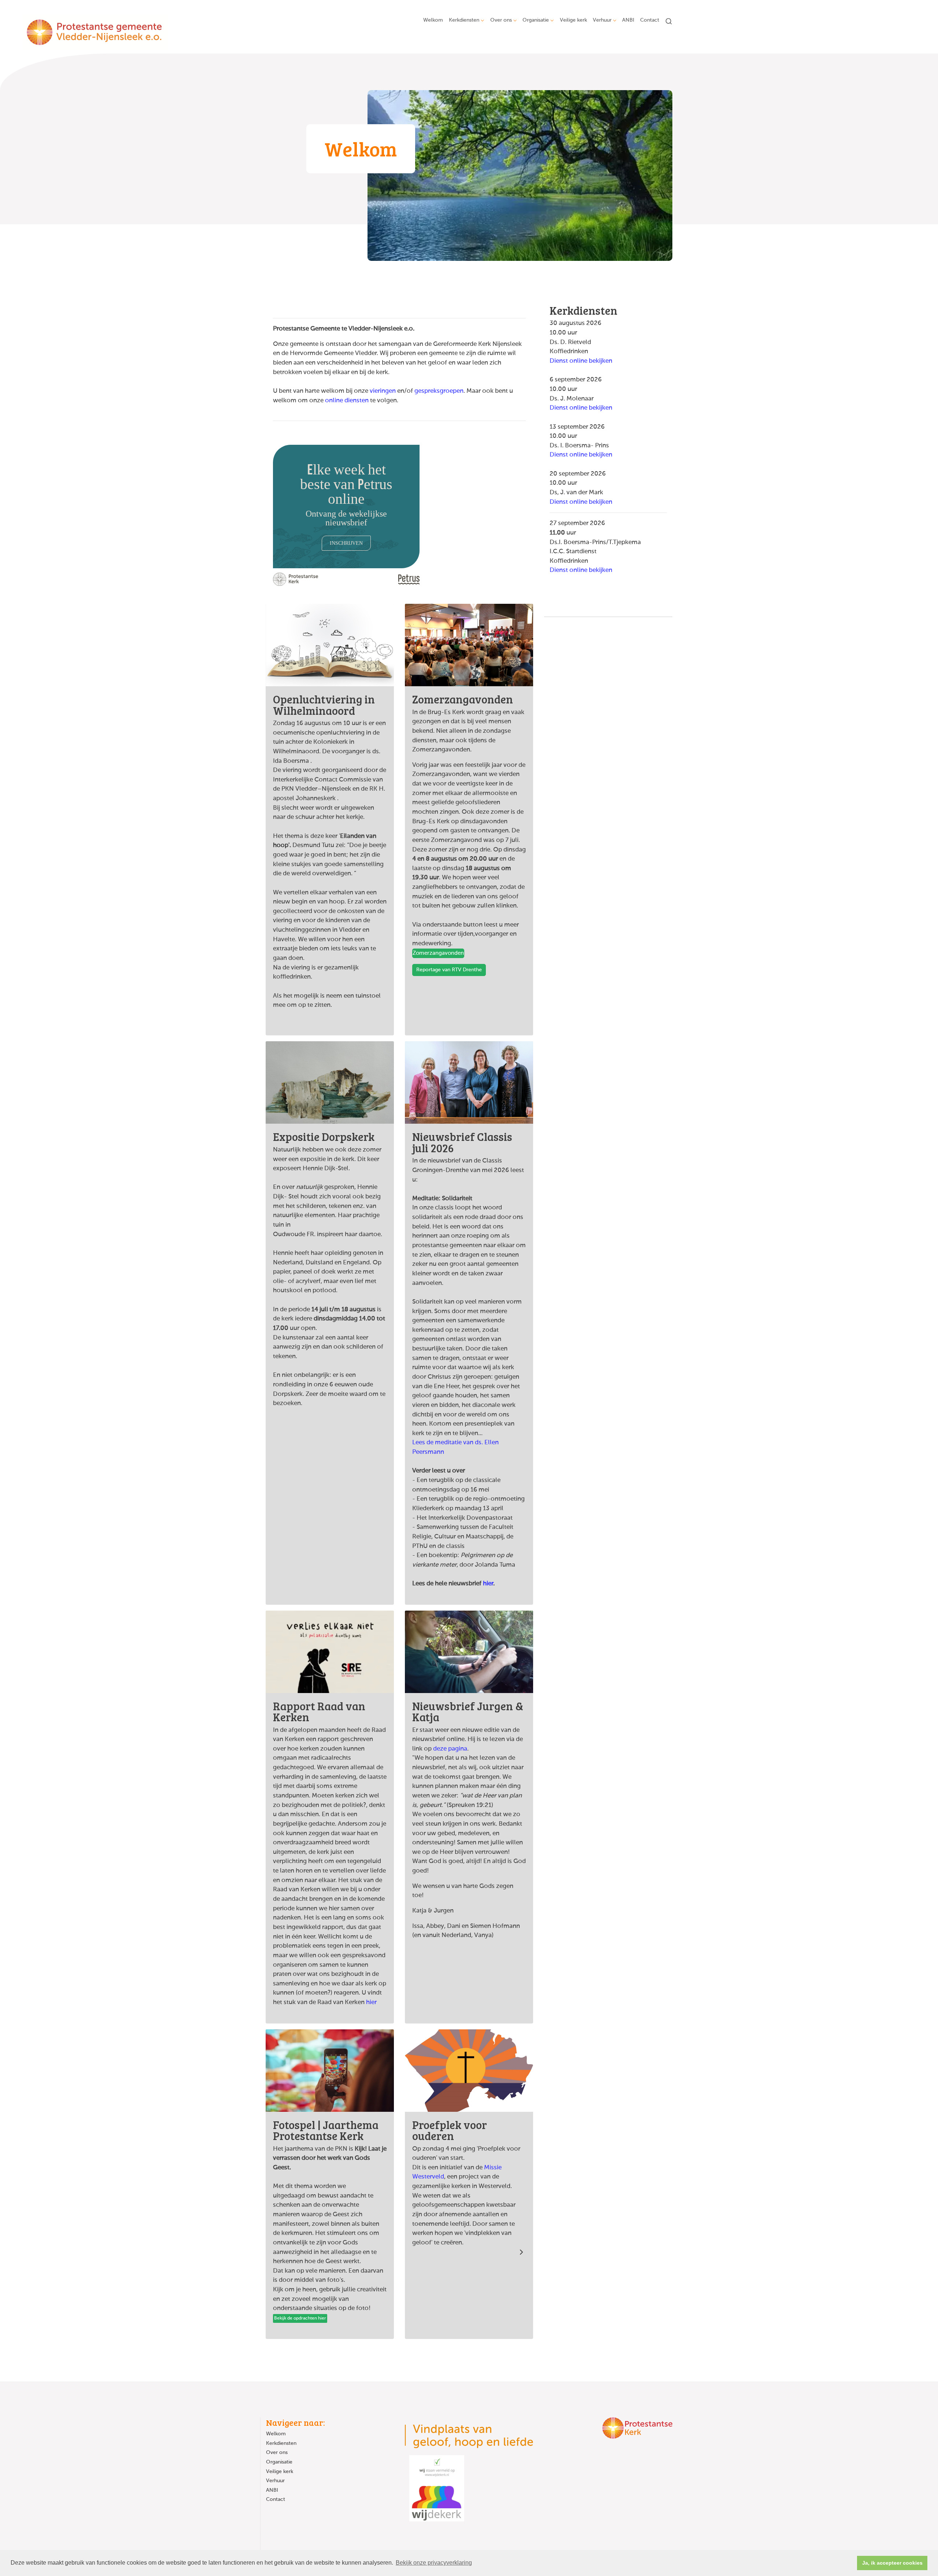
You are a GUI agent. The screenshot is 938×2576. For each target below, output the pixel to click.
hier (488, 1584)
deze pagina (450, 1749)
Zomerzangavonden (438, 953)
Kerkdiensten (464, 20)
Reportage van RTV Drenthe (449, 970)
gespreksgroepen (439, 391)
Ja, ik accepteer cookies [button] (892, 2563)
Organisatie (536, 20)
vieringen (383, 391)
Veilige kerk (573, 20)
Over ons (501, 20)
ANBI (628, 20)
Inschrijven (346, 543)
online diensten (347, 401)
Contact (650, 20)
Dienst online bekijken (581, 361)
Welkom (433, 20)
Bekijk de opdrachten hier (300, 2318)
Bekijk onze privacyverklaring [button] (434, 2563)
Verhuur (602, 20)
